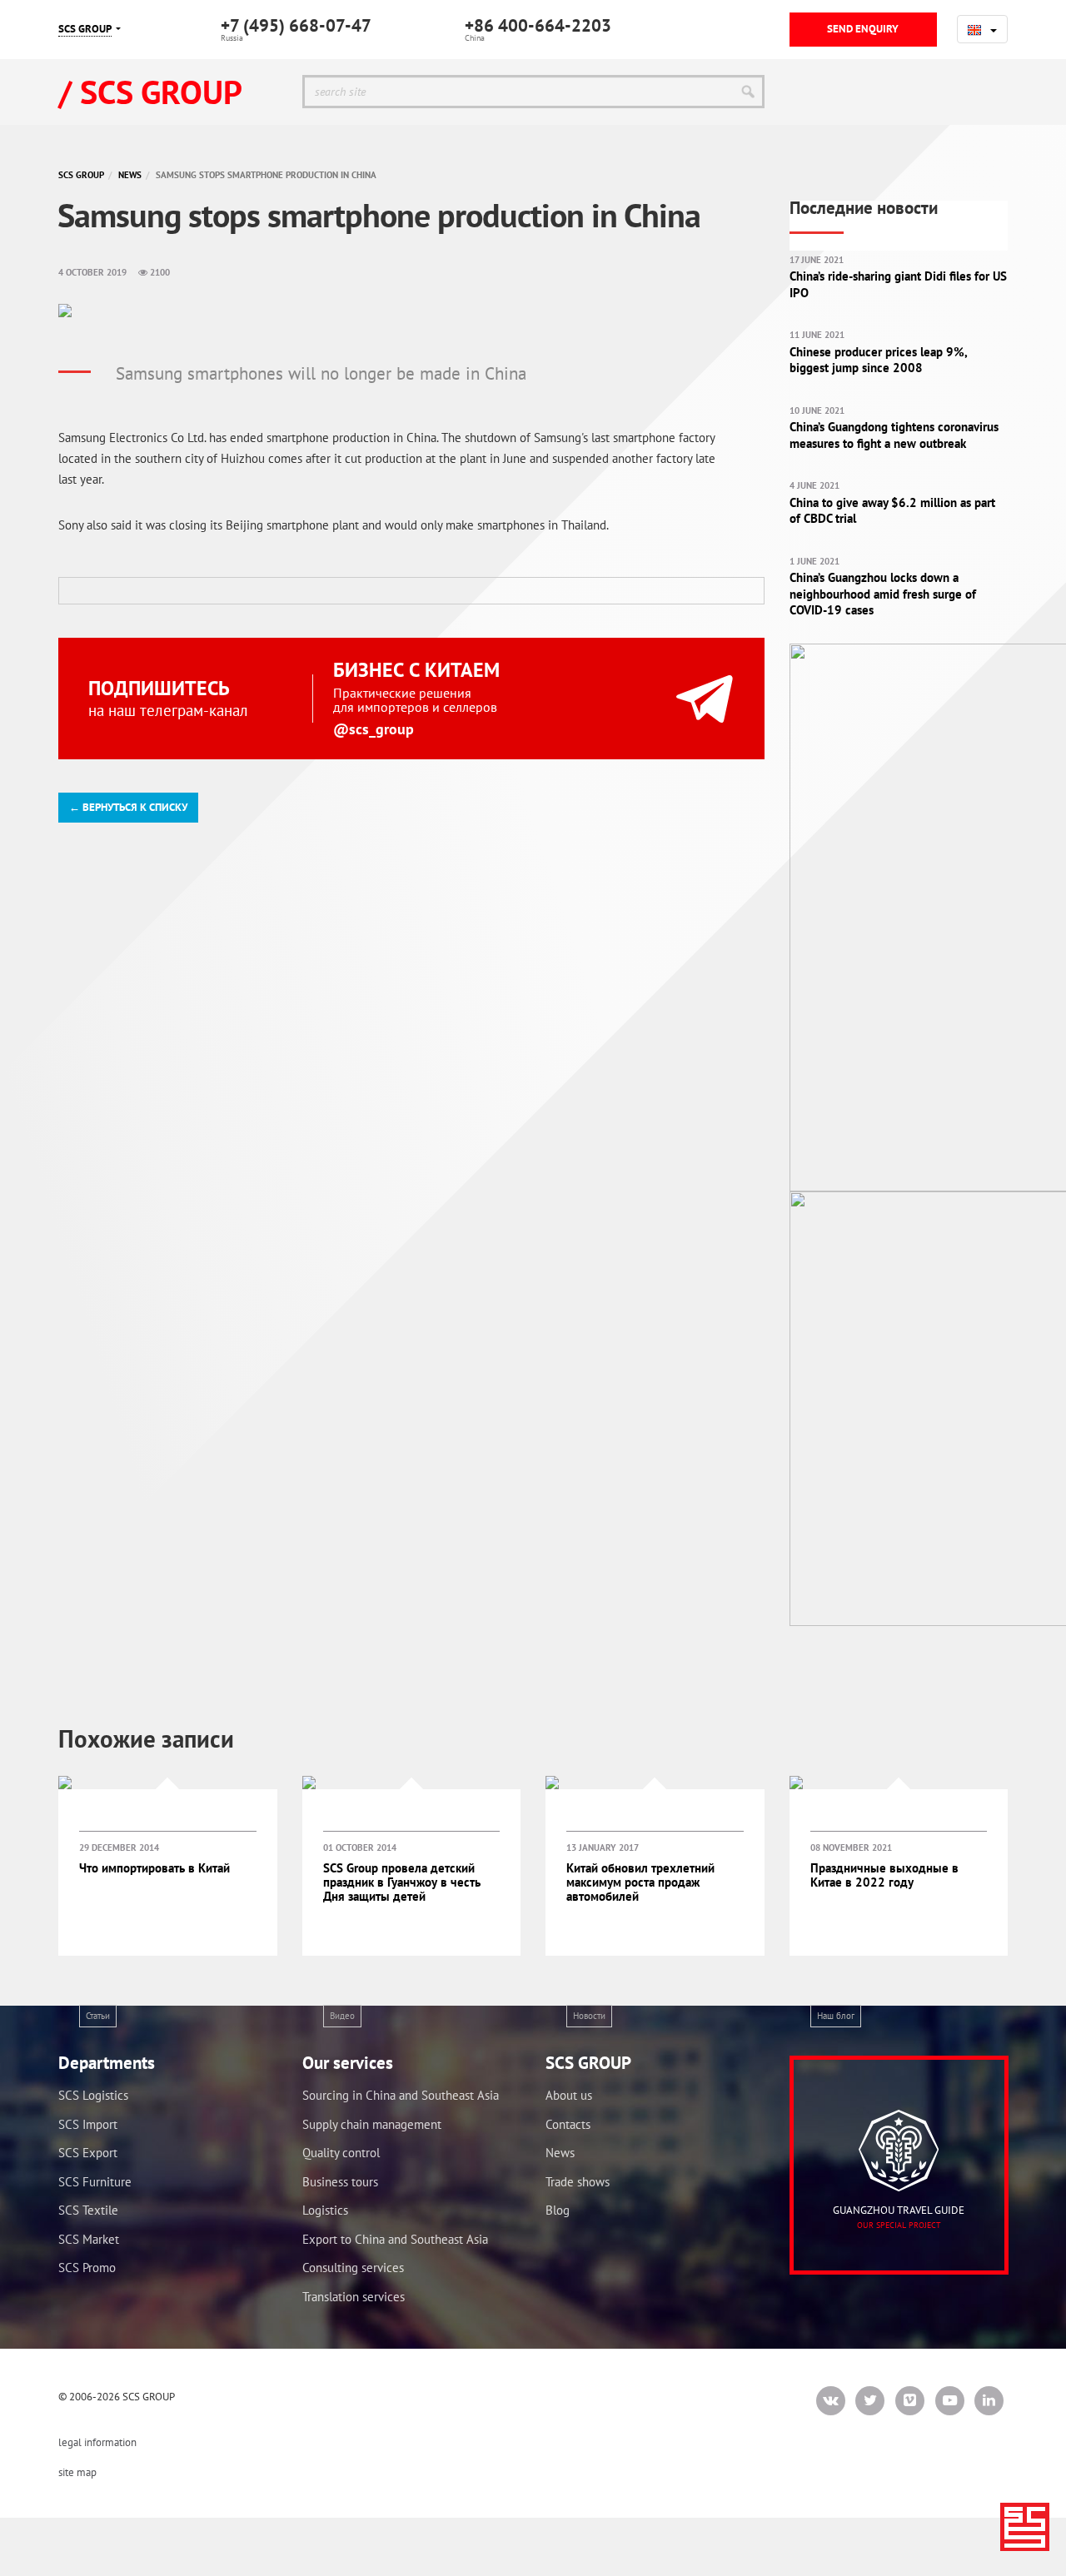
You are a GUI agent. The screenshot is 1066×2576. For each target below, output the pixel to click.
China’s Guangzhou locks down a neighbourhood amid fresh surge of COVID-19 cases (883, 594)
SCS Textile (88, 2210)
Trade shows (578, 2182)
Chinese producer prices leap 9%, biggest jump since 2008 (878, 360)
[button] (982, 29)
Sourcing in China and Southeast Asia (401, 2095)
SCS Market (89, 2239)
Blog (558, 2210)
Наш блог (836, 2016)
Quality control (341, 2153)
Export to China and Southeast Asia (395, 2239)
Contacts (568, 2124)
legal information (97, 2442)
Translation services (354, 2297)
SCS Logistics (93, 2095)
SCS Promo (87, 2268)
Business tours (340, 2182)
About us (569, 2095)
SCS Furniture (95, 2182)
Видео (342, 2016)
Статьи (98, 2016)
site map (77, 2472)
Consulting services (353, 2268)
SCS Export (88, 2153)
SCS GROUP (85, 29)
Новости (589, 2016)
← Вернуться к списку (128, 807)
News (130, 175)
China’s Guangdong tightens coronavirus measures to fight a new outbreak (894, 435)
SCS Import (88, 2124)
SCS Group (81, 175)
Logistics (325, 2210)
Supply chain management (372, 2124)
